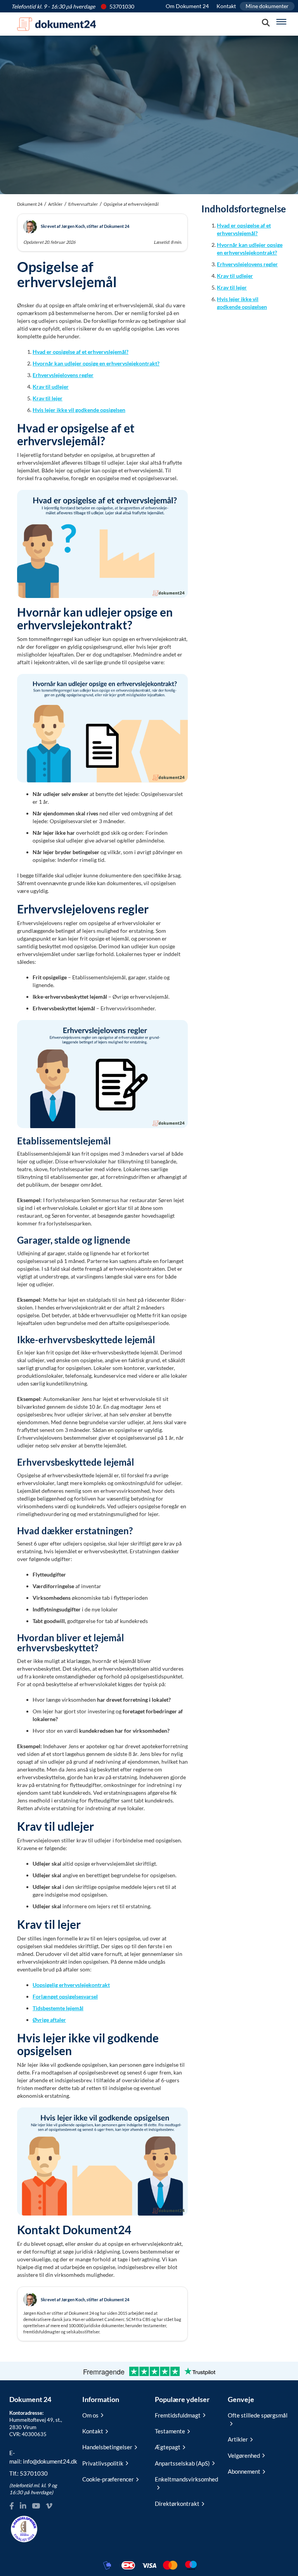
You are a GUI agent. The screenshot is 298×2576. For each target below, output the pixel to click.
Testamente (170, 2431)
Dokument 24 (30, 204)
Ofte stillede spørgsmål (258, 2415)
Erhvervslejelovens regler (63, 375)
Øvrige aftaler (49, 2020)
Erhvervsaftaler (83, 204)
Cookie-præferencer (108, 2479)
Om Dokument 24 (187, 6)
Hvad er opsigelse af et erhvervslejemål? (81, 352)
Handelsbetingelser (107, 2447)
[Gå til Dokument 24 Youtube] (36, 2506)
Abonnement (244, 2471)
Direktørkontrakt (177, 2504)
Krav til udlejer (51, 387)
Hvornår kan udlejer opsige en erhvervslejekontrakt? (96, 363)
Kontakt (226, 6)
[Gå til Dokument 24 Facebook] (12, 2506)
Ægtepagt (168, 2447)
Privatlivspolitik (103, 2463)
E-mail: (40, 2457)
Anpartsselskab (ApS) (182, 2463)
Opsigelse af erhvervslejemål (131, 204)
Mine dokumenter (267, 6)
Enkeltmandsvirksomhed (185, 2479)
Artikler (55, 204)
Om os (90, 2415)
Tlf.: (29, 2473)
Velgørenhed (244, 2455)
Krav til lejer (48, 398)
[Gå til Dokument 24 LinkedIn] (23, 2506)
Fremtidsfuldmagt (178, 2415)
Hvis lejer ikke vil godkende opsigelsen (79, 410)
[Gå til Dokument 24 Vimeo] (49, 2506)
